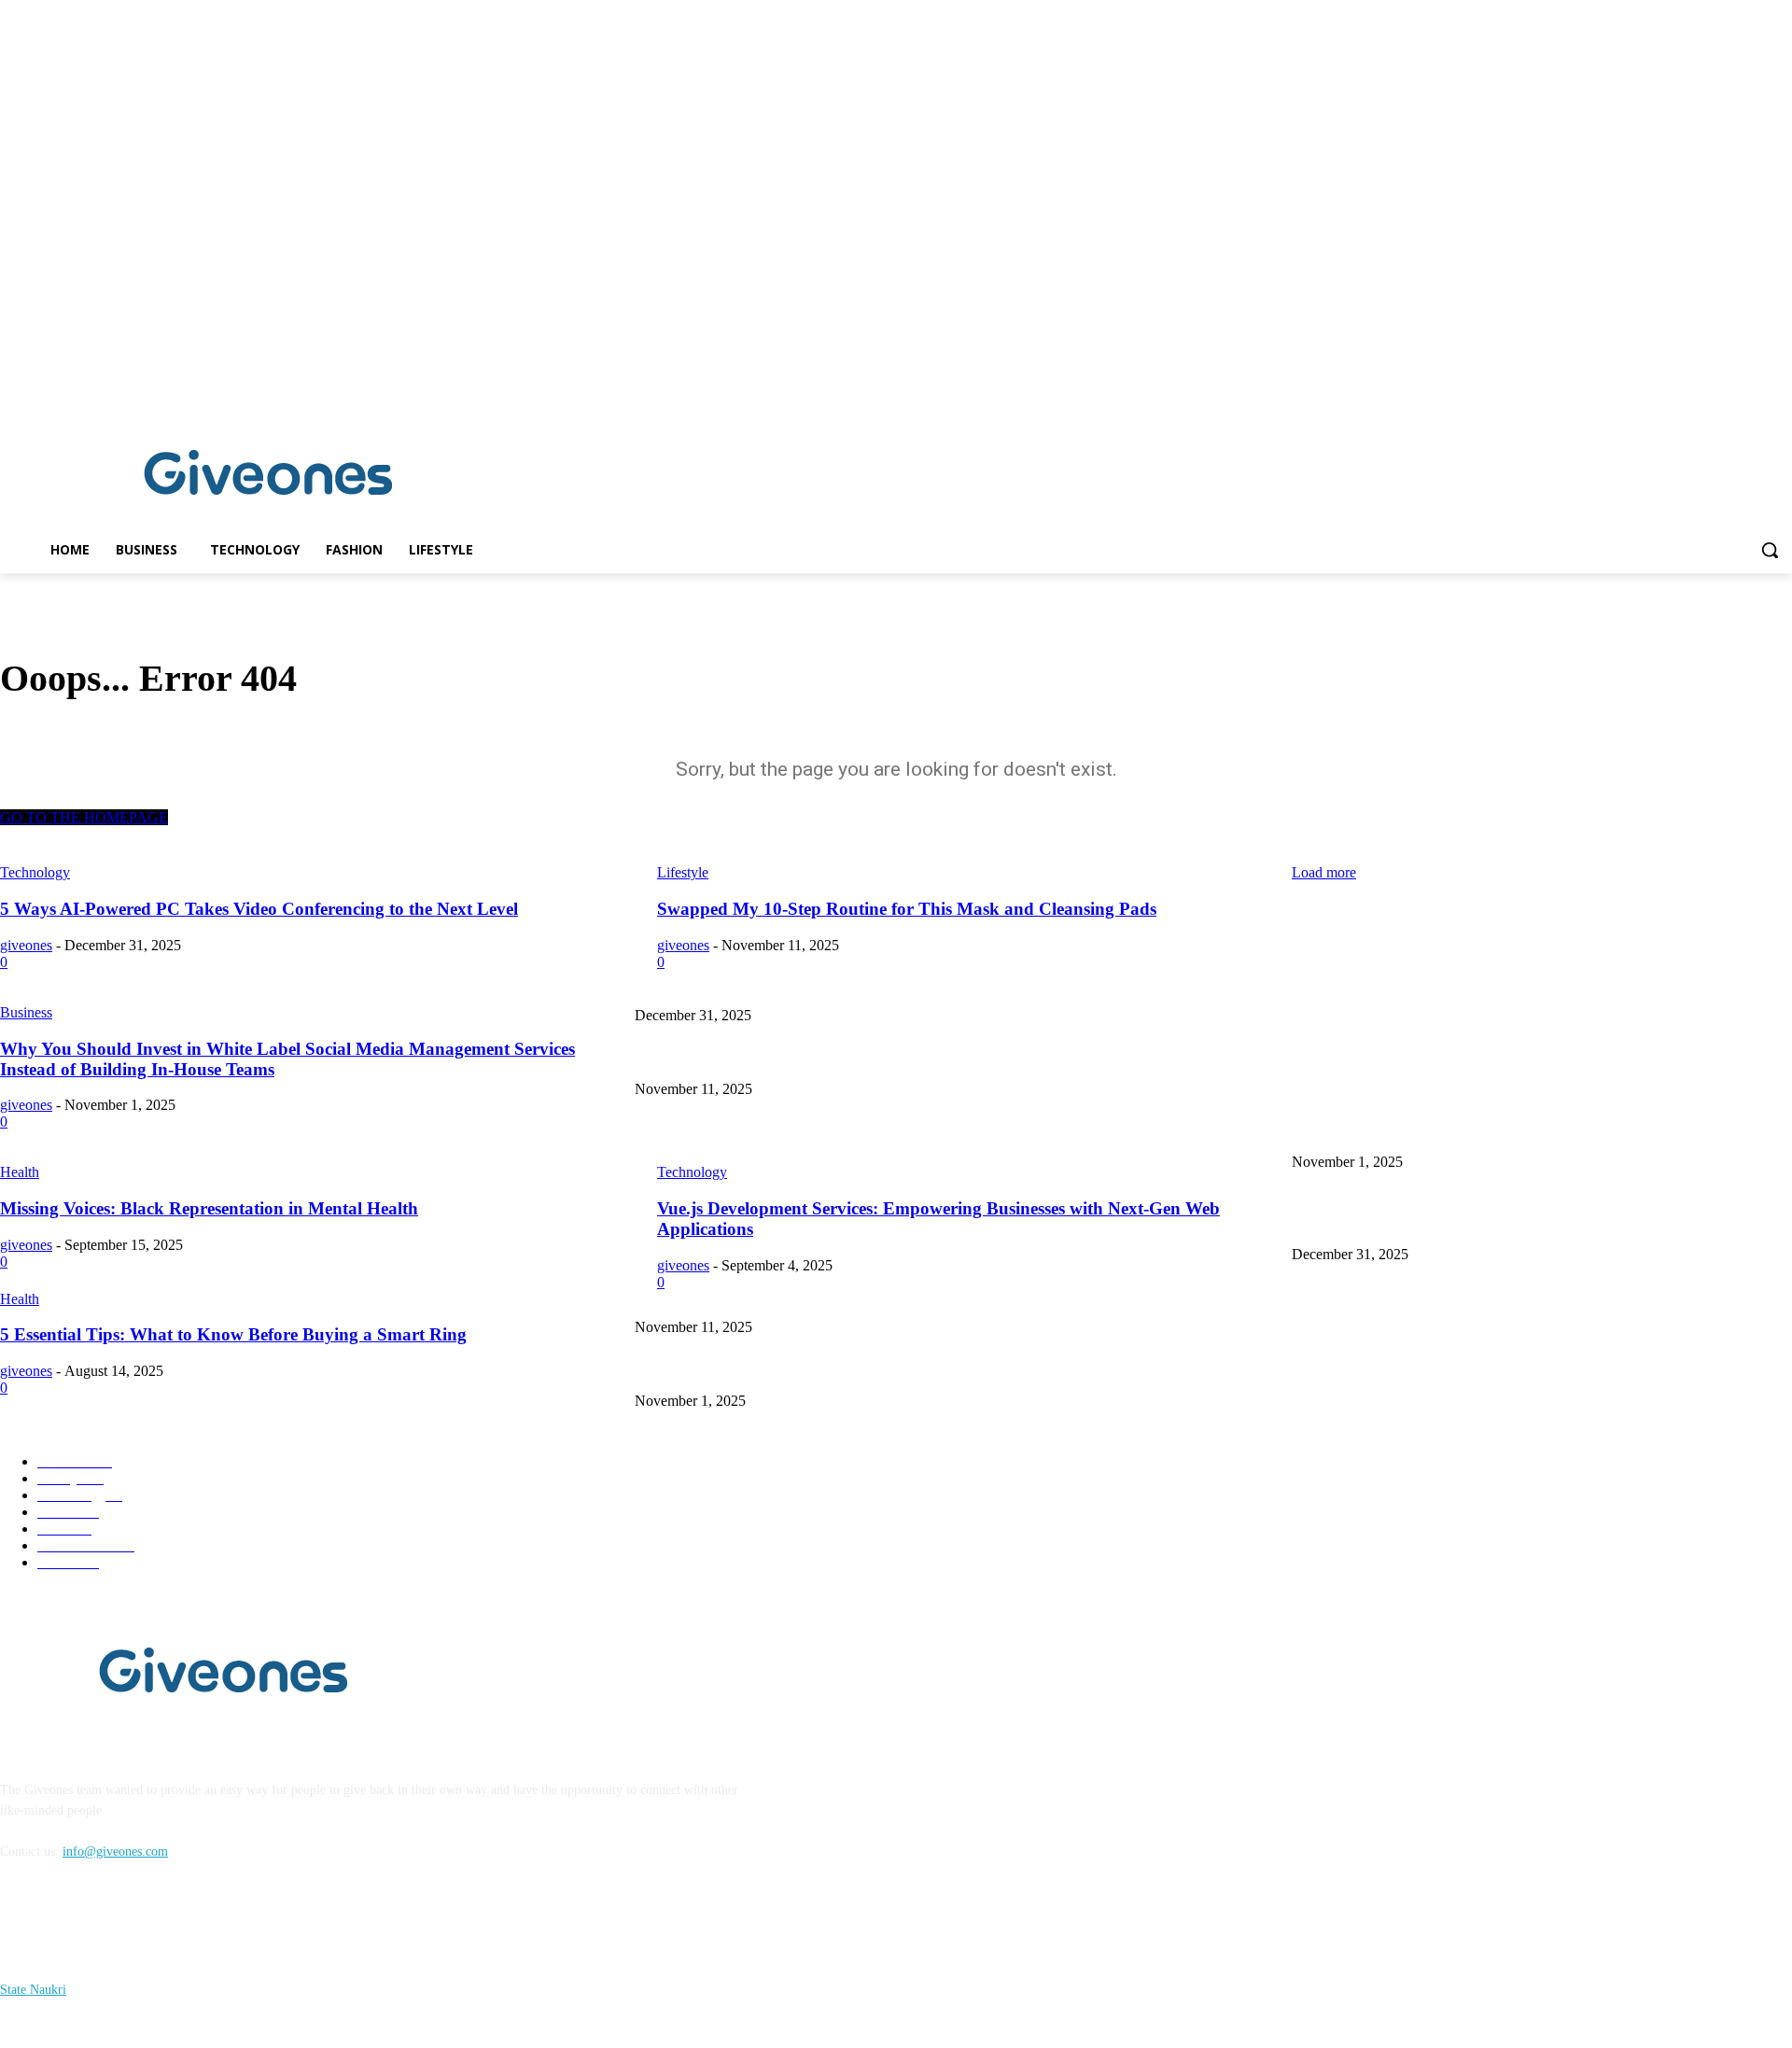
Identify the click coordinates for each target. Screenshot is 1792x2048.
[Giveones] (269, 477)
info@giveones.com (115, 1852)
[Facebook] (1755, 396)
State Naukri (33, 1990)
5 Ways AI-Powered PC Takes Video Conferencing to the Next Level (1474, 984)
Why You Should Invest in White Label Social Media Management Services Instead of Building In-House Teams (932, 1132)
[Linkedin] (1781, 396)
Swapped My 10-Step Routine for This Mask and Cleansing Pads (806, 1058)
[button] (1770, 550)
